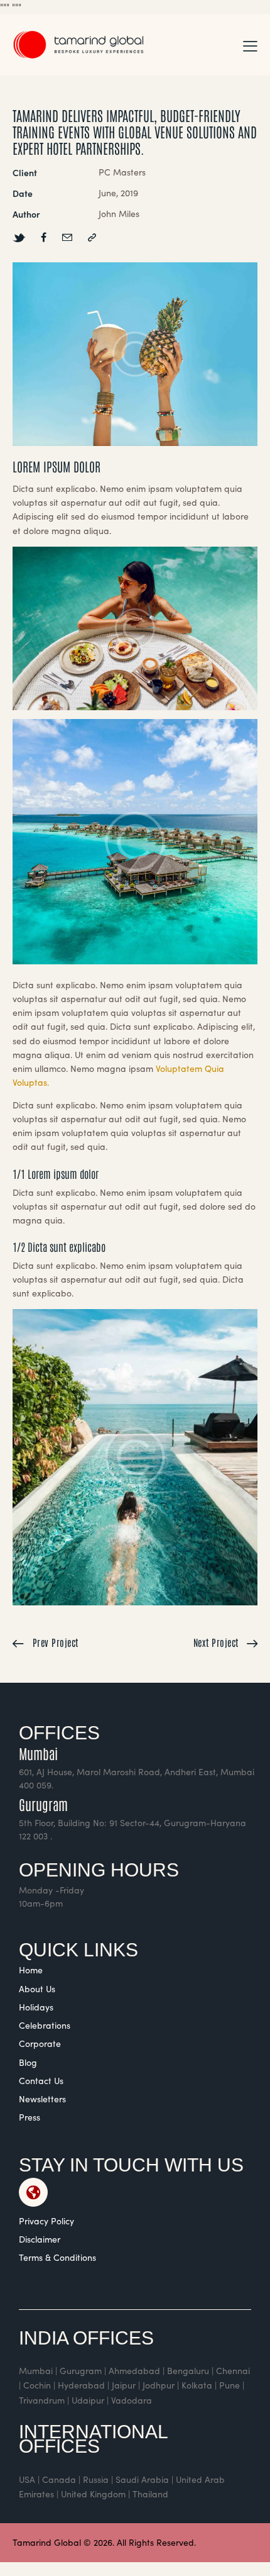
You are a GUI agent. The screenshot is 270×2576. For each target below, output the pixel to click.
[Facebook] (44, 237)
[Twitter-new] (19, 237)
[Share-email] (67, 237)
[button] (250, 45)
